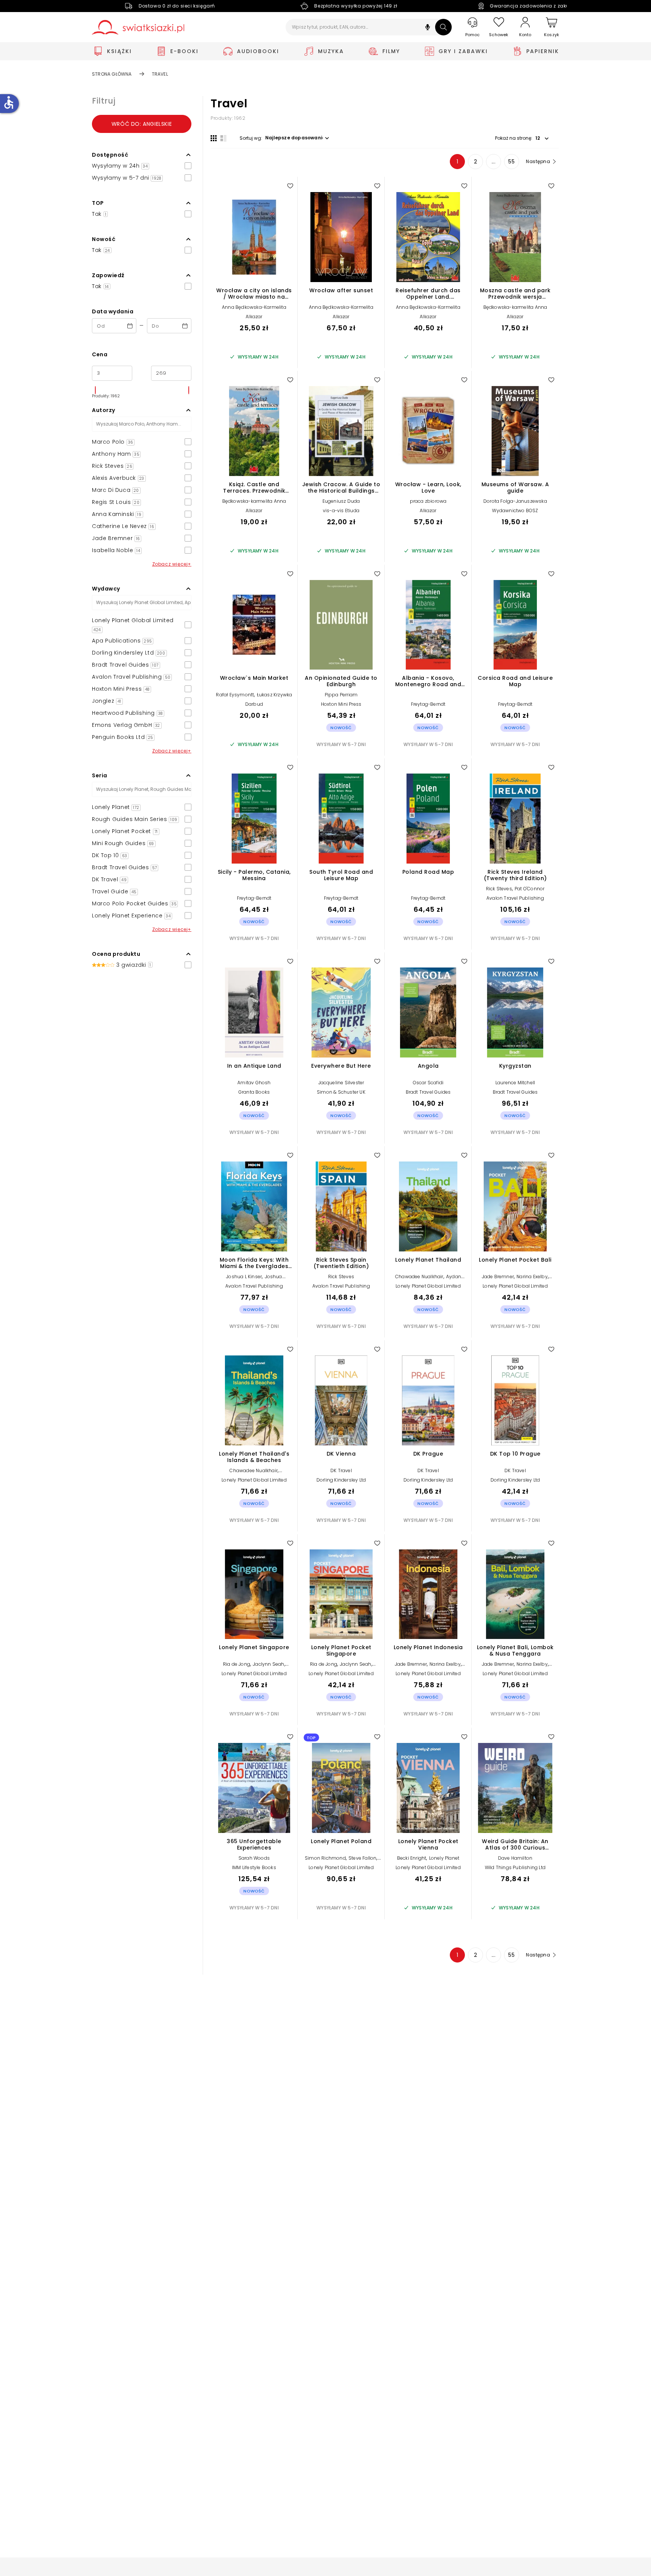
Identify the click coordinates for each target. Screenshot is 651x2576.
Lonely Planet (444, 1858)
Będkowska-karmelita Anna (515, 307)
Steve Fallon (362, 1858)
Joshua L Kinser (244, 1277)
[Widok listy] (223, 138)
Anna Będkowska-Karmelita (254, 307)
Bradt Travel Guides (428, 1092)
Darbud (254, 704)
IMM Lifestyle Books (254, 1867)
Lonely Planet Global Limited (428, 1286)
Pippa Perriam (341, 695)
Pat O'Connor (530, 889)
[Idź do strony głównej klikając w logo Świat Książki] (138, 27)
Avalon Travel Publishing (515, 898)
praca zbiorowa (428, 501)
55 (511, 162)
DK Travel (341, 1470)
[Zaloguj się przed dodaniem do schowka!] (290, 186)
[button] (428, 28)
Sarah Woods (254, 1858)
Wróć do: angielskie (142, 124)
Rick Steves (499, 889)
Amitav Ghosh (254, 1083)
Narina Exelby (532, 1277)
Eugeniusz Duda (341, 501)
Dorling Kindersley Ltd (341, 1480)
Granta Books (254, 1092)
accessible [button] (9, 102)
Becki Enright (412, 1858)
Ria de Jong (237, 1664)
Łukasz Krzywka (275, 695)
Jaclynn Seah (268, 1664)
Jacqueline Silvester (341, 1083)
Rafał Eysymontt (235, 695)
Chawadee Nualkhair (419, 1277)
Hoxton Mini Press (341, 704)
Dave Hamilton (515, 1858)
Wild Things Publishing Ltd (515, 1867)
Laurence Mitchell (515, 1083)
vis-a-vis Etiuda (341, 510)
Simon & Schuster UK (341, 1092)
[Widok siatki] (214, 138)
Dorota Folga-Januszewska (515, 501)
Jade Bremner (498, 1277)
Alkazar (254, 317)
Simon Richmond (325, 1858)
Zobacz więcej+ (172, 564)
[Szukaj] (443, 27)
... (494, 162)
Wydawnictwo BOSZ (515, 510)
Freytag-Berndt (428, 704)
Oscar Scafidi (428, 1083)
